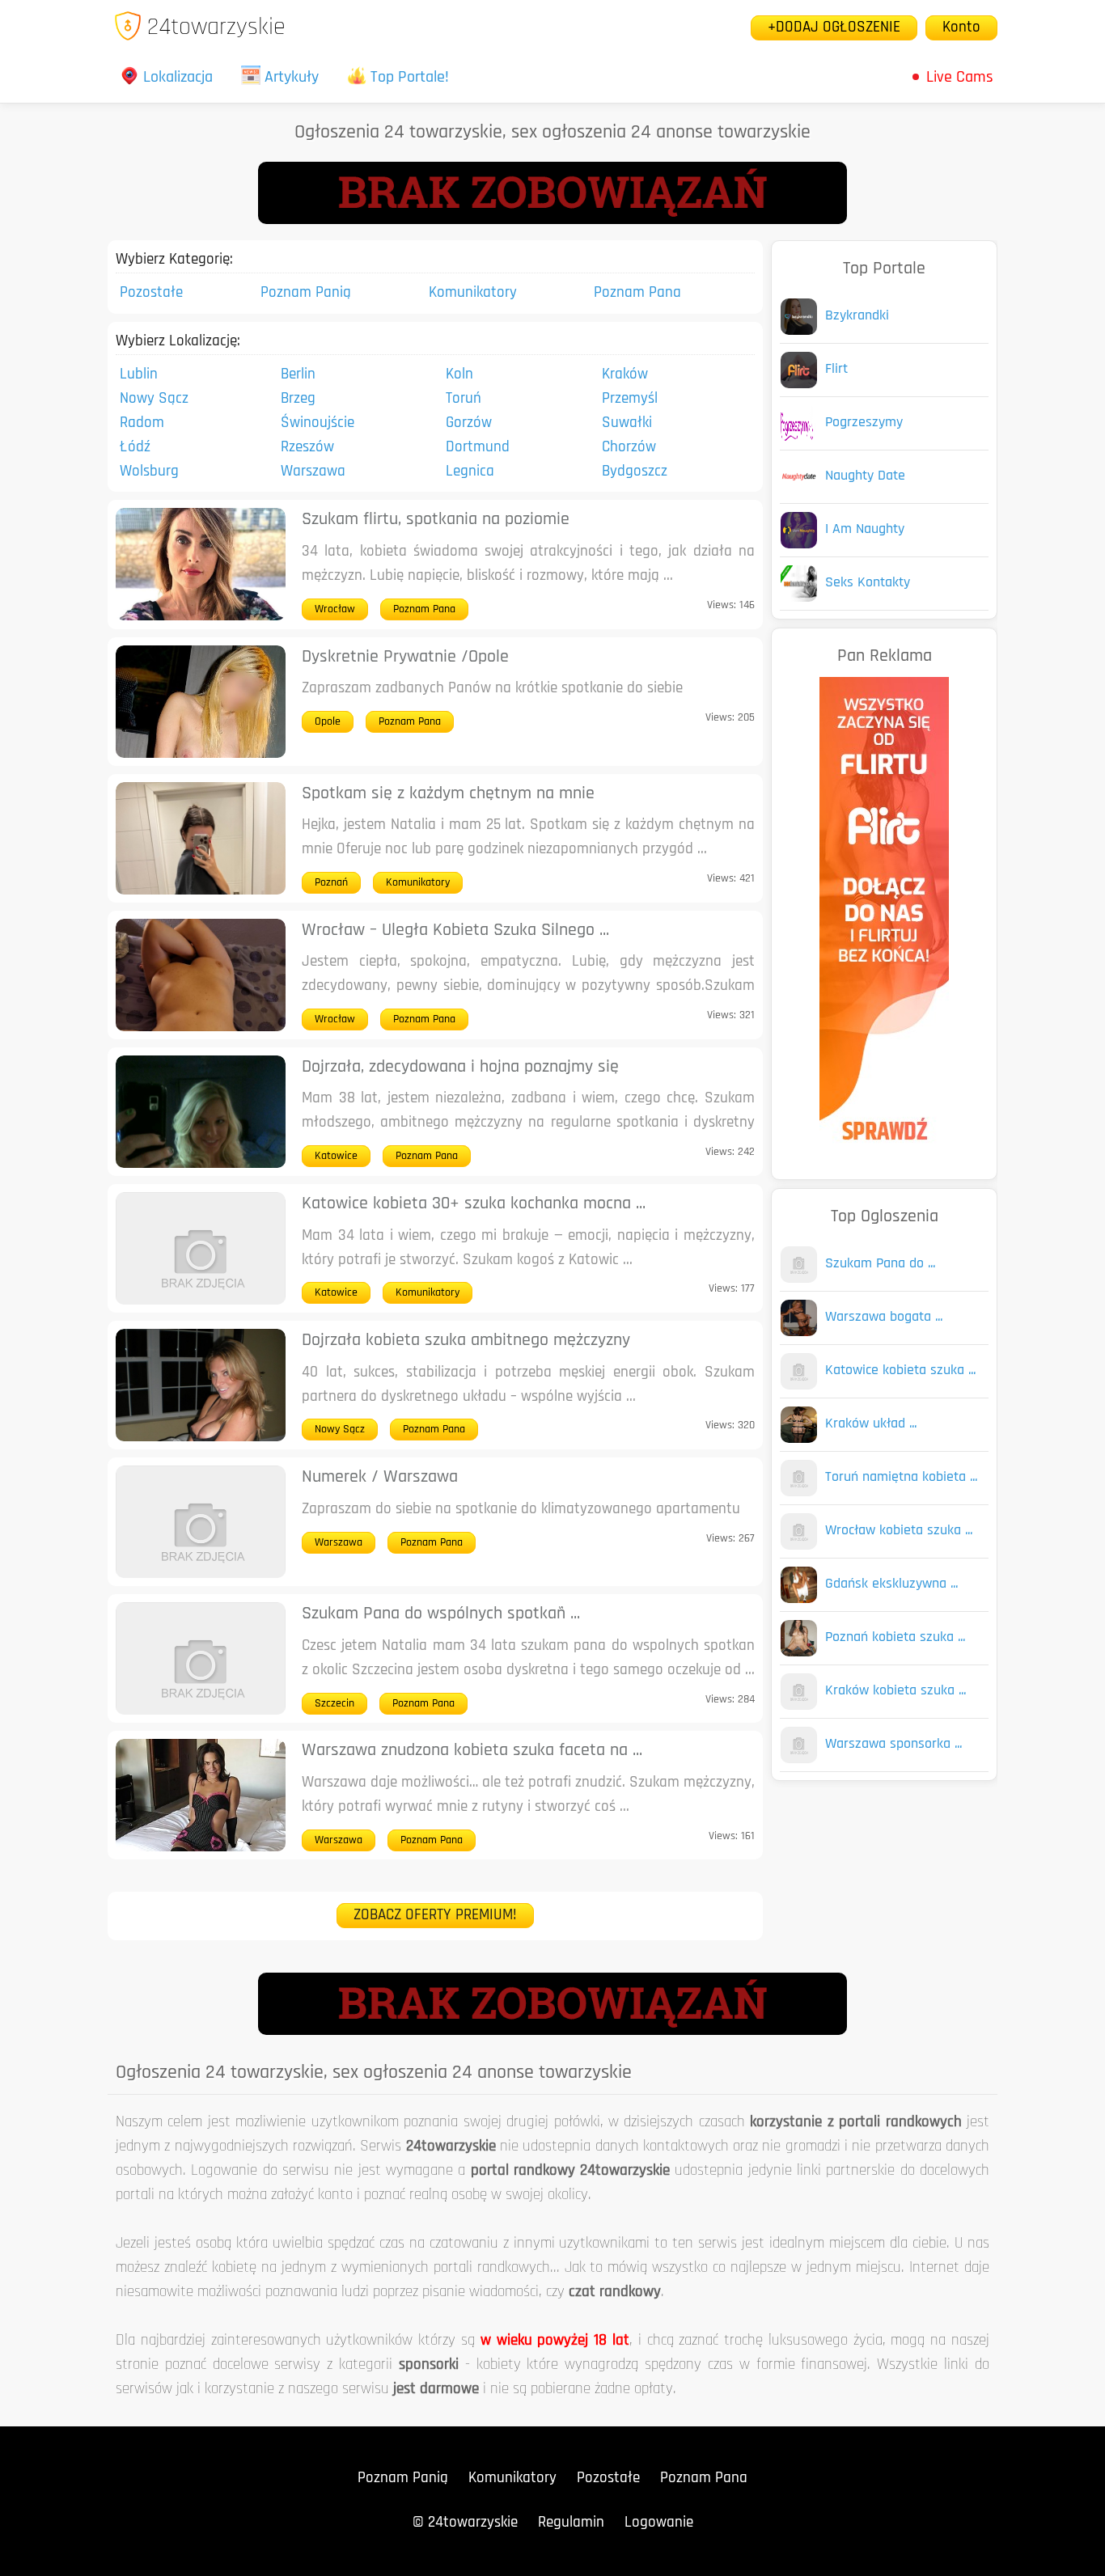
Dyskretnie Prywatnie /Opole (405, 657)
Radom (142, 423)
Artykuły (292, 78)
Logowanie (659, 2523)
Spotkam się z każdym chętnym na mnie (448, 794)
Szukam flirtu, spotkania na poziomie (436, 520)
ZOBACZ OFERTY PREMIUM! (435, 1916)
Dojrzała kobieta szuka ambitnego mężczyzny (466, 1341)
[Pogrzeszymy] (799, 438)
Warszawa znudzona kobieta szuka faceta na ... (472, 1751)
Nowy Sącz (154, 399)
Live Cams (960, 78)
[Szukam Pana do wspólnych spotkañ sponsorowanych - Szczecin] (799, 1279)
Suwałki (627, 423)
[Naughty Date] (799, 491)
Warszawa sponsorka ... (893, 1745)
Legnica (470, 472)
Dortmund (478, 448)
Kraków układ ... (871, 1424)
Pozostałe (151, 293)
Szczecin (334, 1704)
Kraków (625, 375)
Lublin (139, 375)
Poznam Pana (637, 293)
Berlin (298, 375)
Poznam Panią (306, 293)
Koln (459, 375)
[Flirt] (799, 385)
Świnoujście (318, 423)
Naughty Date (865, 476)
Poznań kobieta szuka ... (895, 1638)
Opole (328, 722)
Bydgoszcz (635, 472)
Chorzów (629, 448)
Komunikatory (473, 293)
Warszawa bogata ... (884, 1318)
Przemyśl (630, 399)
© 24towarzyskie (465, 2523)
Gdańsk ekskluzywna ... (891, 1584)
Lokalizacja (178, 78)
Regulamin (571, 2523)
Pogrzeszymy (864, 423)
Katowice (336, 1156)
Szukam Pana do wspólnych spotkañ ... (441, 1614)
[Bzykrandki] (799, 331)
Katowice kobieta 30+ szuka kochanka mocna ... (474, 1204)
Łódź (135, 448)
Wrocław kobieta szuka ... (899, 1531)
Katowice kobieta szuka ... (900, 1371)
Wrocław (335, 609)
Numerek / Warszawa (380, 1477)
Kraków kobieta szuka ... (895, 1691)
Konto (961, 28)
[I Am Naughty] (799, 545)
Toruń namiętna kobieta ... (901, 1478)
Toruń (464, 399)
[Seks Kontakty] (799, 598)
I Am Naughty (865, 530)
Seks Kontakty (868, 583)
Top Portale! (410, 78)
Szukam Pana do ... (880, 1264)
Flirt (836, 370)
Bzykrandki (857, 316)
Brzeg (298, 399)
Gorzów (469, 423)
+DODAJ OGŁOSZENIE (834, 28)
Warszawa (313, 472)
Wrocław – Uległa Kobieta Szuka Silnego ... (455, 931)
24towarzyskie (216, 28)
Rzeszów (307, 448)
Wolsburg (149, 472)
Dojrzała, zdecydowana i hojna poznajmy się (460, 1067)
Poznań (331, 883)
